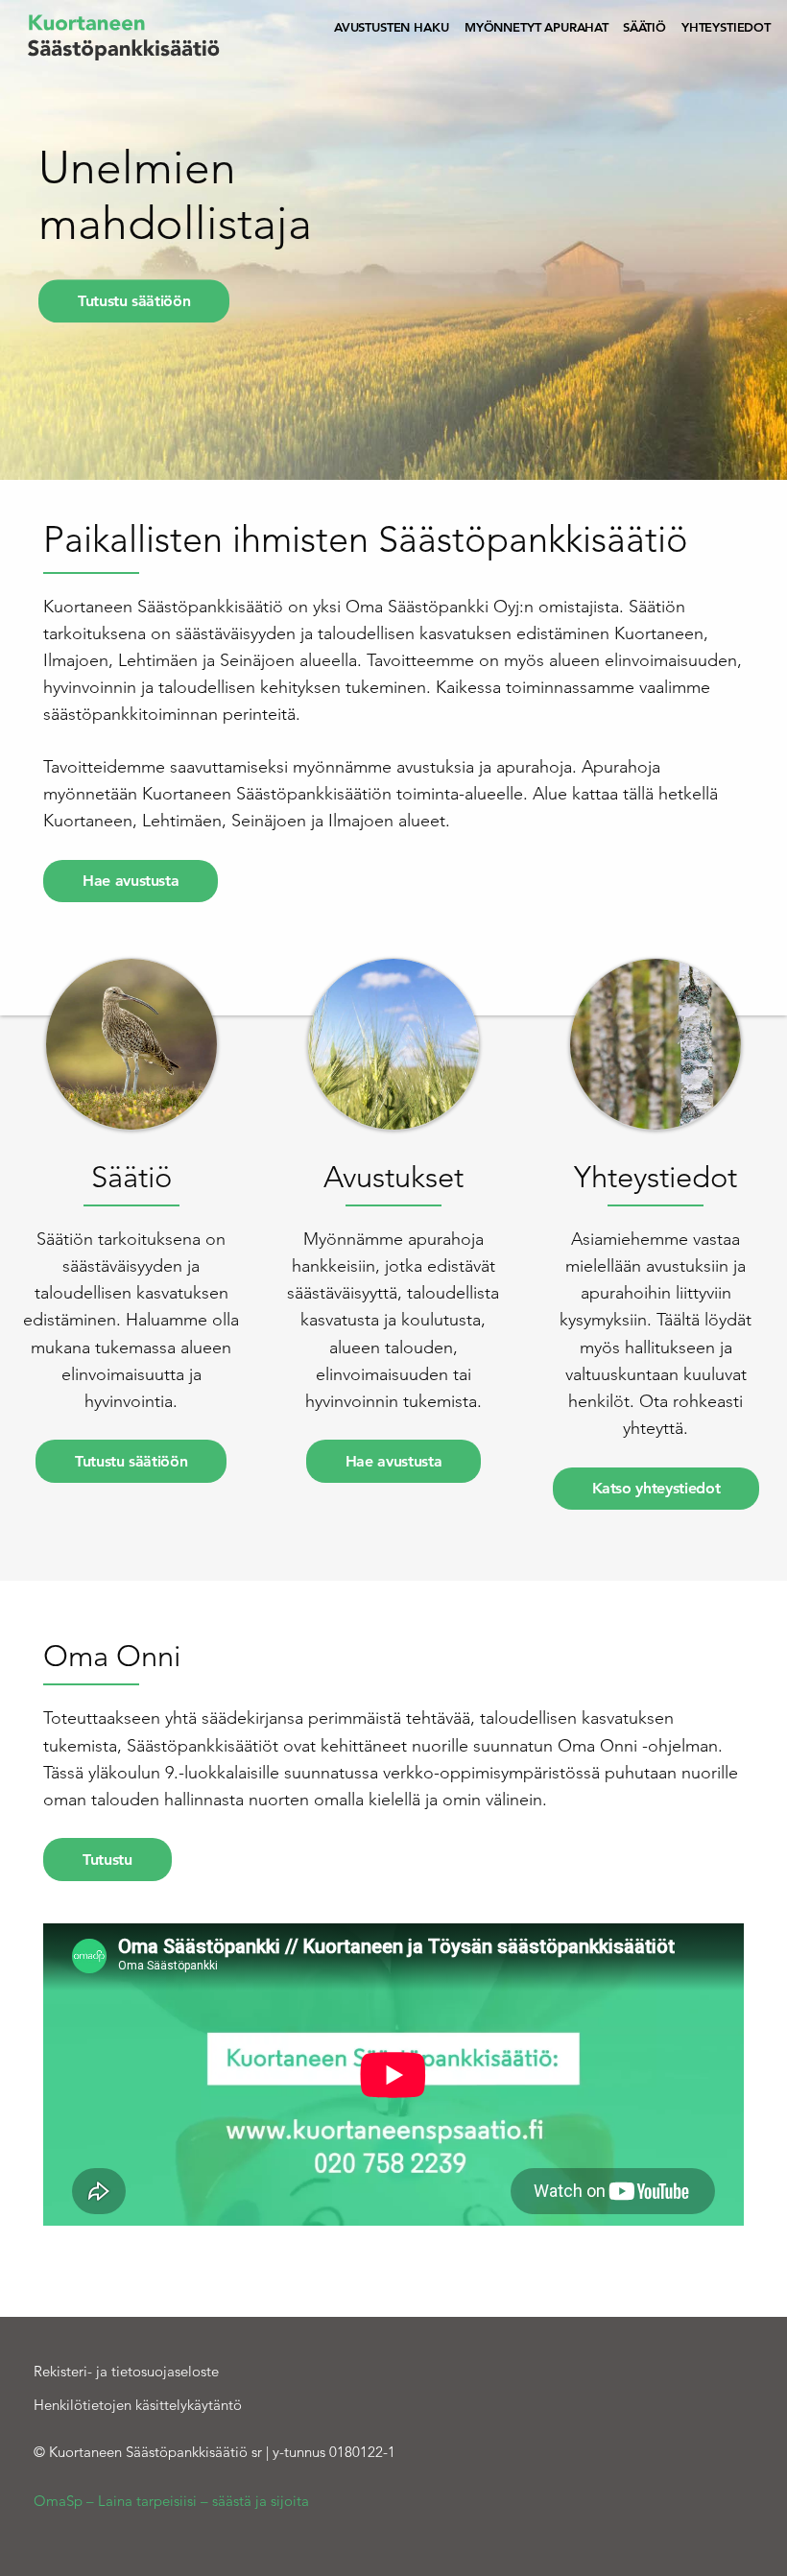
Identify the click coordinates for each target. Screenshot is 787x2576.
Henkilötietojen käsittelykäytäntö (138, 2405)
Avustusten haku (391, 27)
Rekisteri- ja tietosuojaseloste (126, 2371)
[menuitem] (391, 28)
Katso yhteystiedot (656, 1488)
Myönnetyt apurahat (537, 27)
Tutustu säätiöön (134, 301)
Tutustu (107, 1860)
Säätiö (644, 27)
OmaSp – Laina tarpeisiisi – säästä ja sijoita (171, 2501)
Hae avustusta (131, 881)
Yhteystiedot (726, 27)
